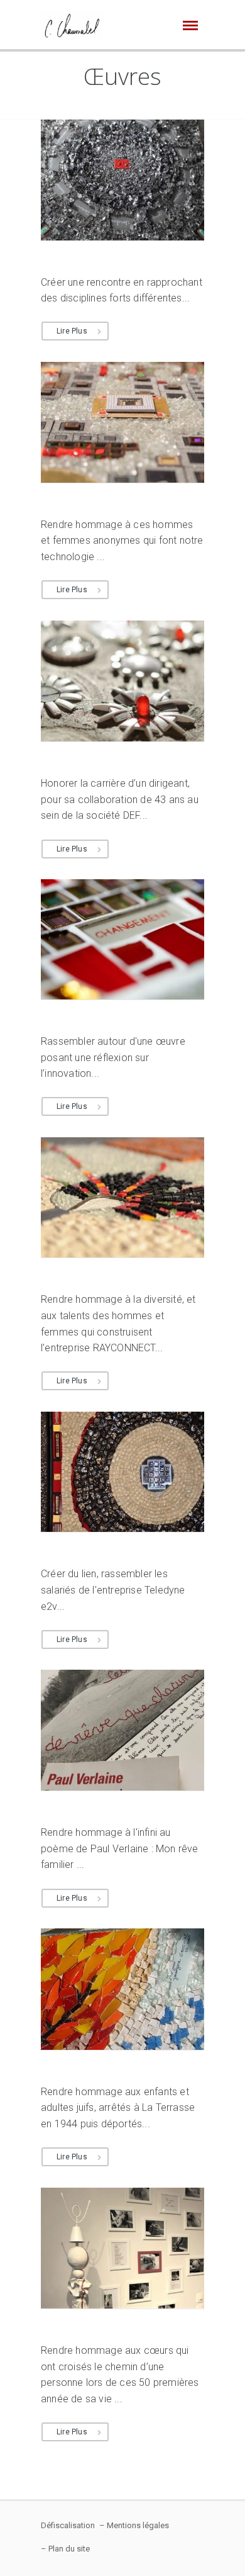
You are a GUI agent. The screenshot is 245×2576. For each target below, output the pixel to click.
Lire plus (72, 331)
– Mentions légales (134, 2525)
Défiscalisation (68, 2525)
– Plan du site (65, 2549)
